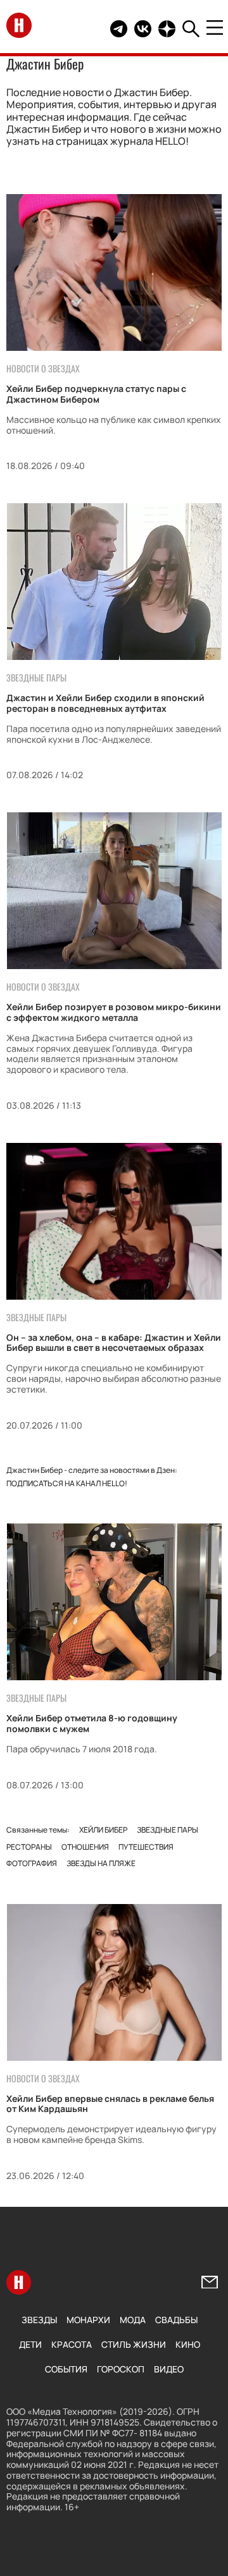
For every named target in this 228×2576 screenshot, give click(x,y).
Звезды (39, 2320)
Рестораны (29, 1847)
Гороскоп (121, 2369)
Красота (72, 2344)
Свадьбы (176, 2320)
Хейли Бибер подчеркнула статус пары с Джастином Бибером (96, 394)
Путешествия (146, 1847)
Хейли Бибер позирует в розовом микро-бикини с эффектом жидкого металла (114, 1012)
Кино (188, 2344)
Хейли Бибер (103, 1830)
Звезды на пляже (101, 1863)
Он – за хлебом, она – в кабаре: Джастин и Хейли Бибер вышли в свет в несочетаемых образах (114, 1343)
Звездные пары (168, 1830)
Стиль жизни (134, 2344)
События (66, 2369)
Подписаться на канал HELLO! (67, 1483)
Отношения (85, 1847)
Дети (30, 2344)
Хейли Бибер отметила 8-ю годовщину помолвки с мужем (92, 1723)
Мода (133, 2320)
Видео (169, 2369)
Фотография (32, 1863)
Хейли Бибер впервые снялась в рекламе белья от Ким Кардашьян (110, 2104)
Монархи (88, 2320)
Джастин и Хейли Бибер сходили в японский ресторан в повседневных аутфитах (105, 703)
